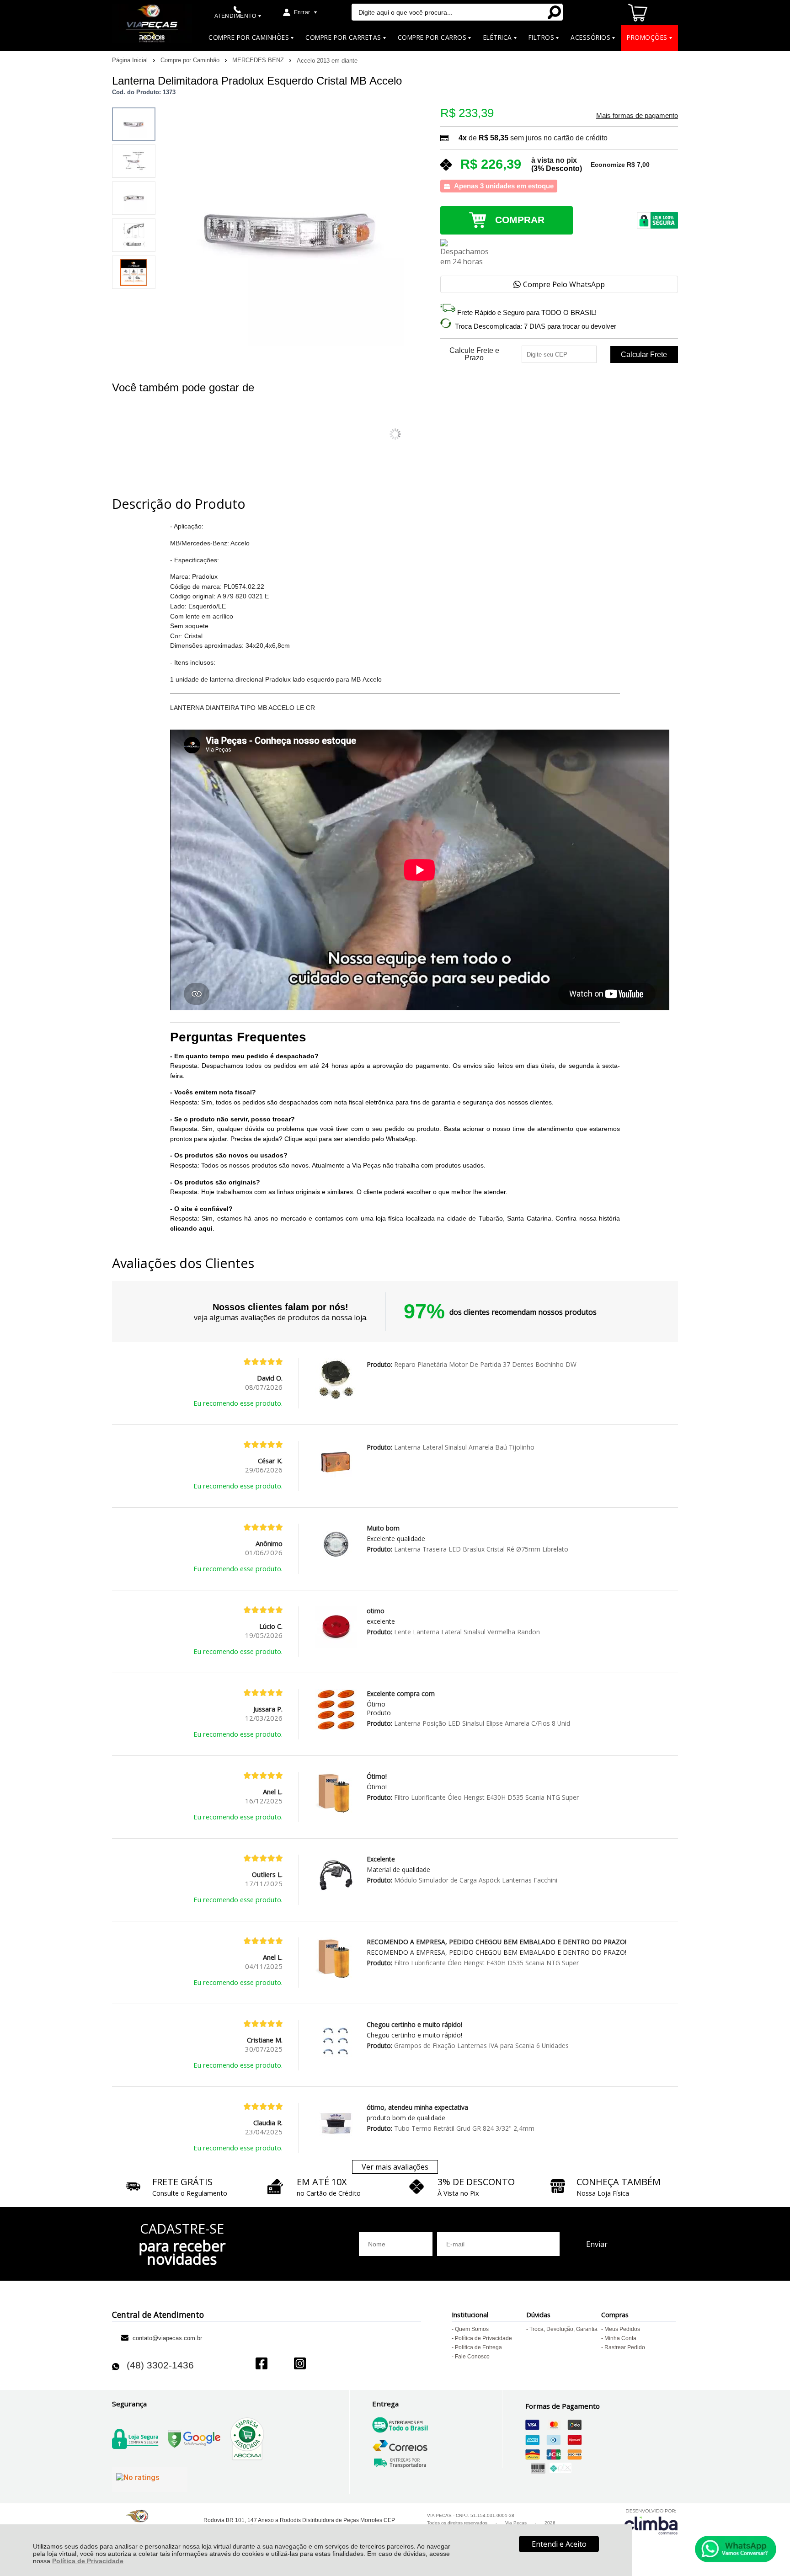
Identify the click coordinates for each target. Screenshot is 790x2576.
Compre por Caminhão (191, 60)
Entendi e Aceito (559, 2544)
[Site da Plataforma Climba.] (651, 2521)
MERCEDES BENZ (259, 60)
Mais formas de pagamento (637, 116)
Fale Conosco (472, 2357)
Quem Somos (472, 2329)
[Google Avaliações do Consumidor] (150, 2480)
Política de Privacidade (88, 2561)
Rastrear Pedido (625, 2347)
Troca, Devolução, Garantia (563, 2329)
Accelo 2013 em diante (327, 61)
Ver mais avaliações (395, 2167)
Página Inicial (131, 60)
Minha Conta (620, 2338)
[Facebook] (262, 2365)
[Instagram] (300, 2365)
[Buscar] (554, 12)
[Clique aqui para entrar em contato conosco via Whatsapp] (736, 2549)
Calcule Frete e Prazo (474, 354)
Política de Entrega (478, 2347)
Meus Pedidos (622, 2329)
